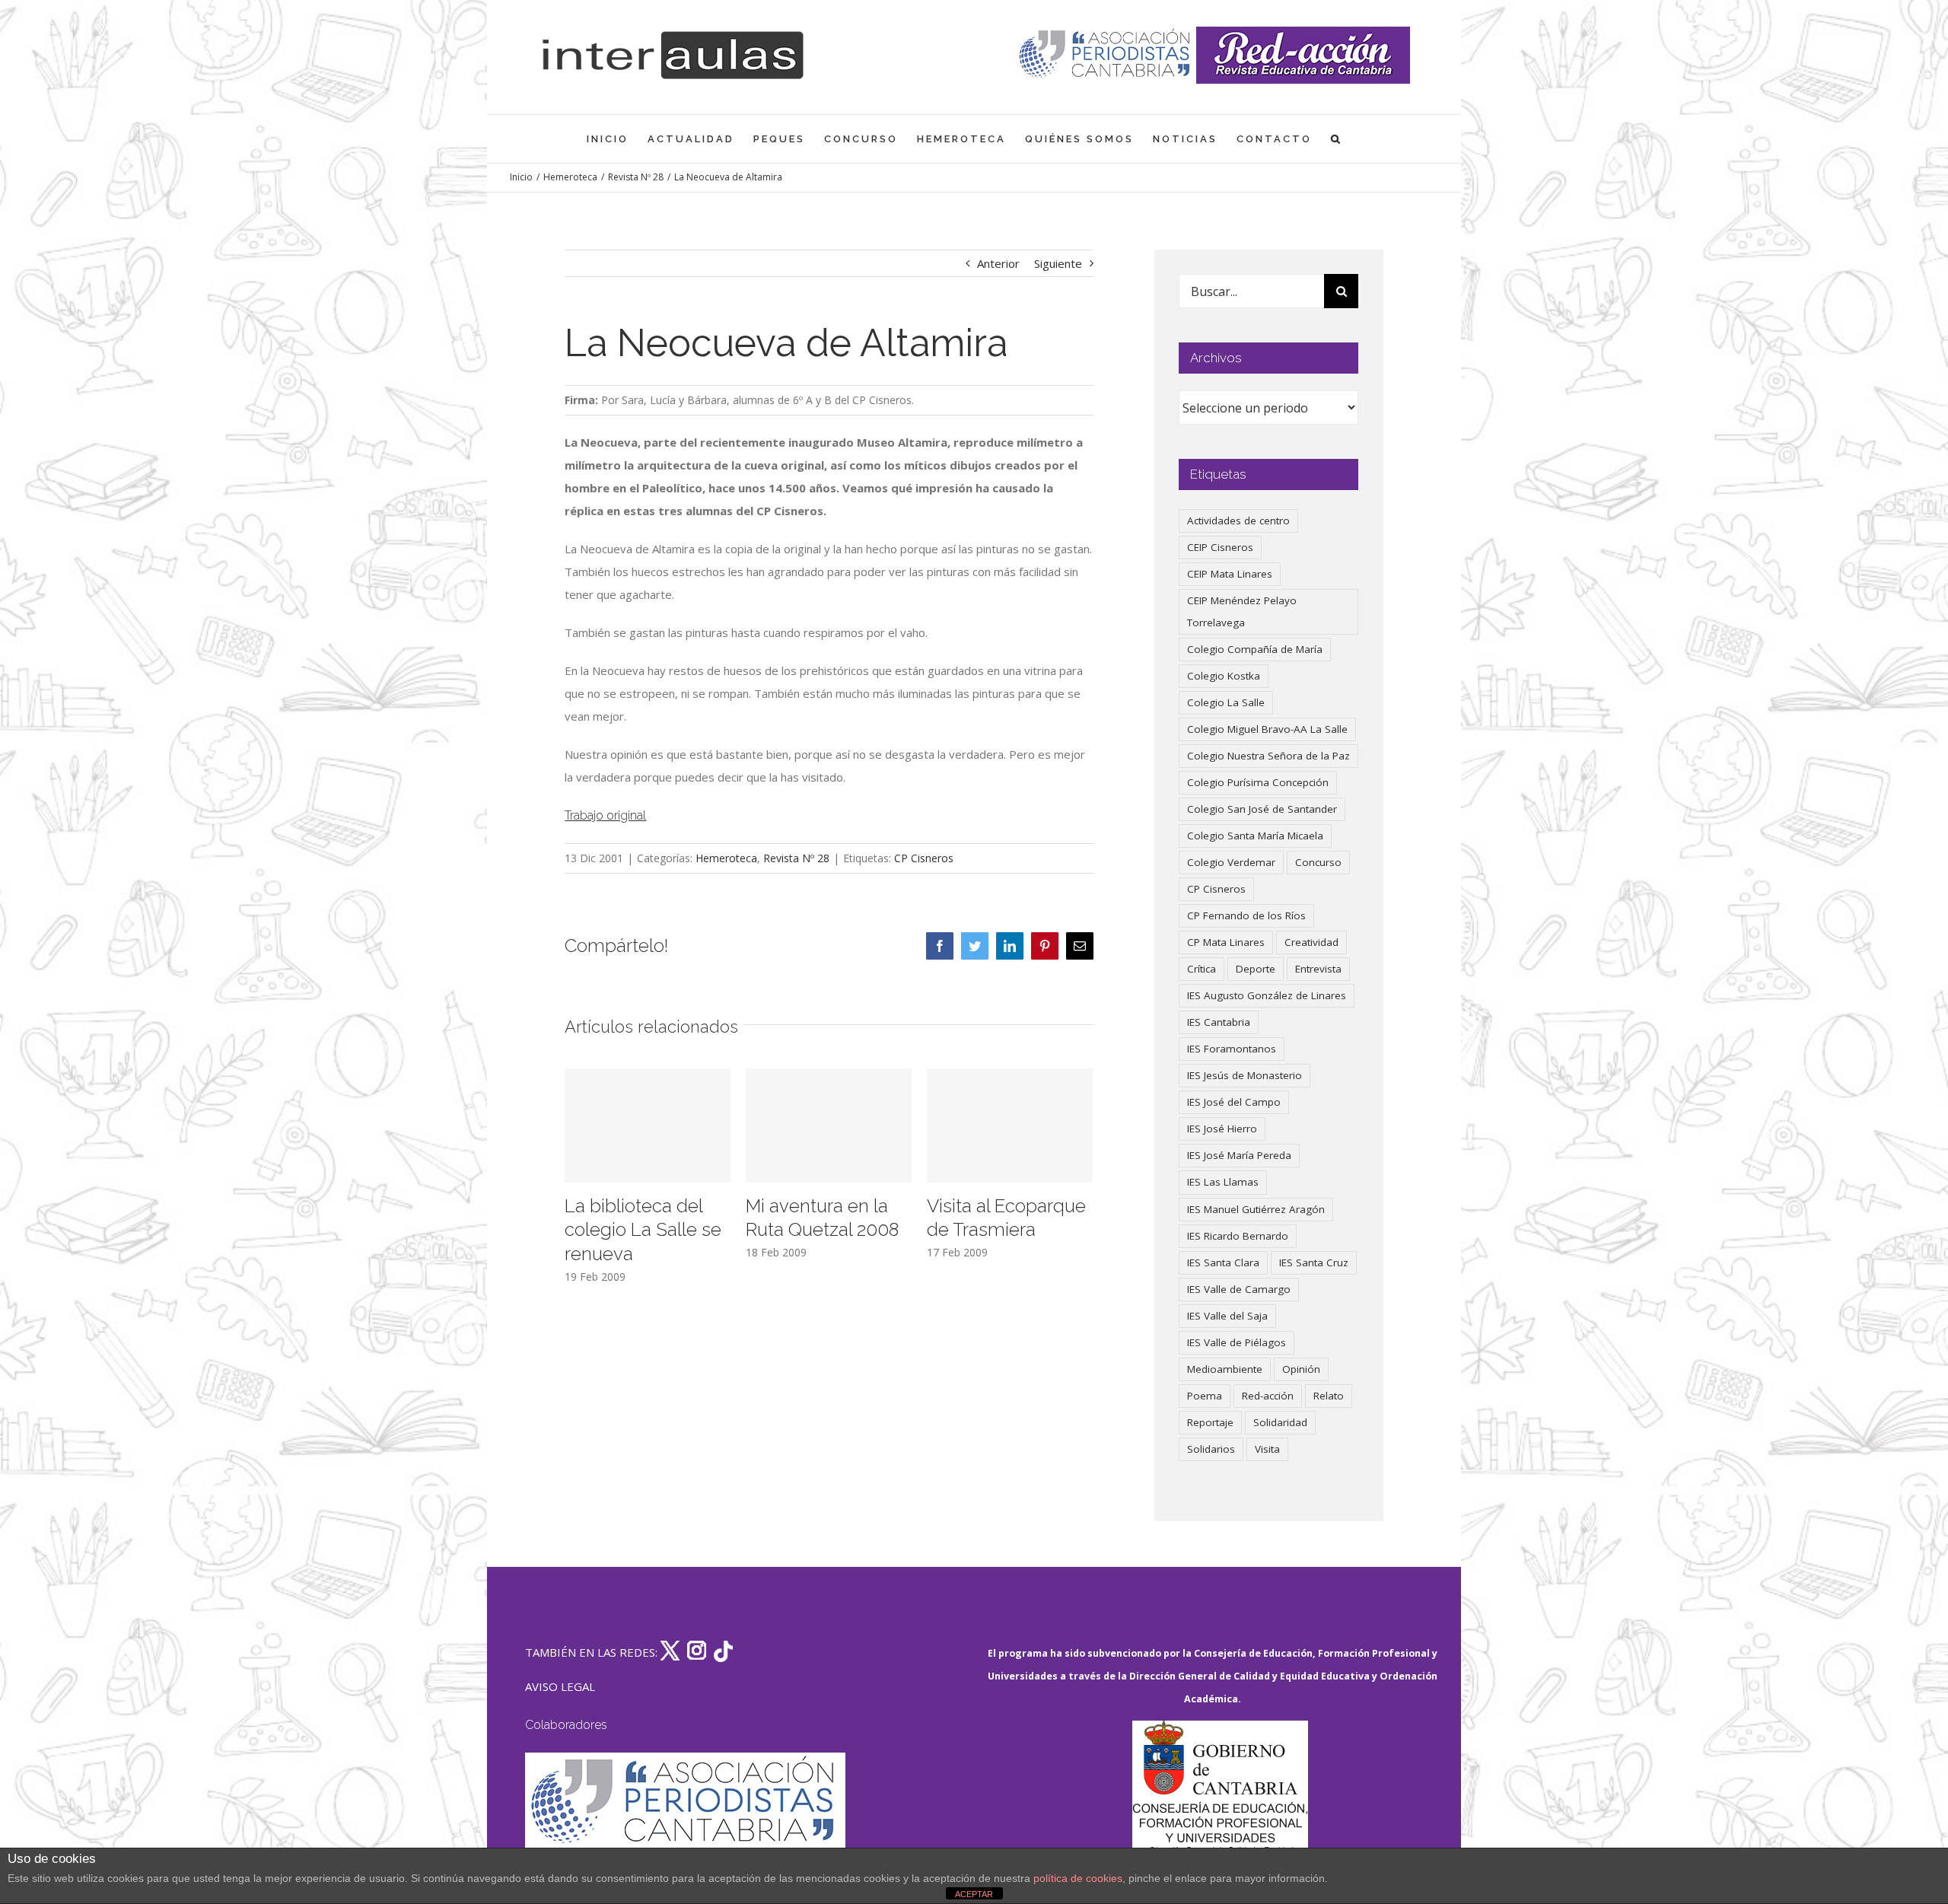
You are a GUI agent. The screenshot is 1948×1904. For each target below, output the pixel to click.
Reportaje (1210, 1422)
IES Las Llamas (1223, 1182)
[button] (1337, 139)
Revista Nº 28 (796, 858)
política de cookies (1078, 1878)
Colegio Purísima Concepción (1258, 782)
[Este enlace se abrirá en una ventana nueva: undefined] (1106, 55)
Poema (1205, 1396)
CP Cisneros (924, 858)
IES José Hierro (1222, 1129)
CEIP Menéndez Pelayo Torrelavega (1242, 611)
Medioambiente (1225, 1369)
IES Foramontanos (1232, 1049)
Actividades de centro (1238, 521)
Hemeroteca (726, 858)
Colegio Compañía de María (1255, 649)
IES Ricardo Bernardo (1238, 1236)
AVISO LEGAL (560, 1686)
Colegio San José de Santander (1262, 809)
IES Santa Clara (1223, 1262)
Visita (1267, 1449)
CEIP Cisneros (1220, 547)
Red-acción (1268, 1396)
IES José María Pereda (1239, 1155)
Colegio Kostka (1224, 676)
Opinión (1301, 1369)
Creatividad (1311, 942)
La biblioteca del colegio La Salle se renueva (643, 1230)
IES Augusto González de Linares (1267, 995)
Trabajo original (605, 815)
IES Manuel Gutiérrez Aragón (1256, 1209)
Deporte (1256, 969)
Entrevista (1318, 969)
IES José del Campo (1234, 1102)
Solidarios (1211, 1449)
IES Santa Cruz (1314, 1262)
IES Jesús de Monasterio (1245, 1075)
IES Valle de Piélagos (1237, 1342)
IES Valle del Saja (1227, 1316)
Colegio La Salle (1226, 702)
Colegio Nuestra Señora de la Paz (1268, 756)
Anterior (998, 263)
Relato (1329, 1396)
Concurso (1318, 862)
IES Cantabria (1219, 1022)
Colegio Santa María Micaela (1255, 836)
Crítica (1202, 969)
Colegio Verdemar (1231, 862)
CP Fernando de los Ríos (1246, 915)
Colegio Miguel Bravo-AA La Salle (1267, 729)
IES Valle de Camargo (1239, 1289)
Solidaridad (1280, 1422)
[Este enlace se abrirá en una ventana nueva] (1220, 1793)
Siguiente (1058, 263)
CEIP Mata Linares (1230, 574)
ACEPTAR (974, 1894)
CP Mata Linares (1226, 942)
